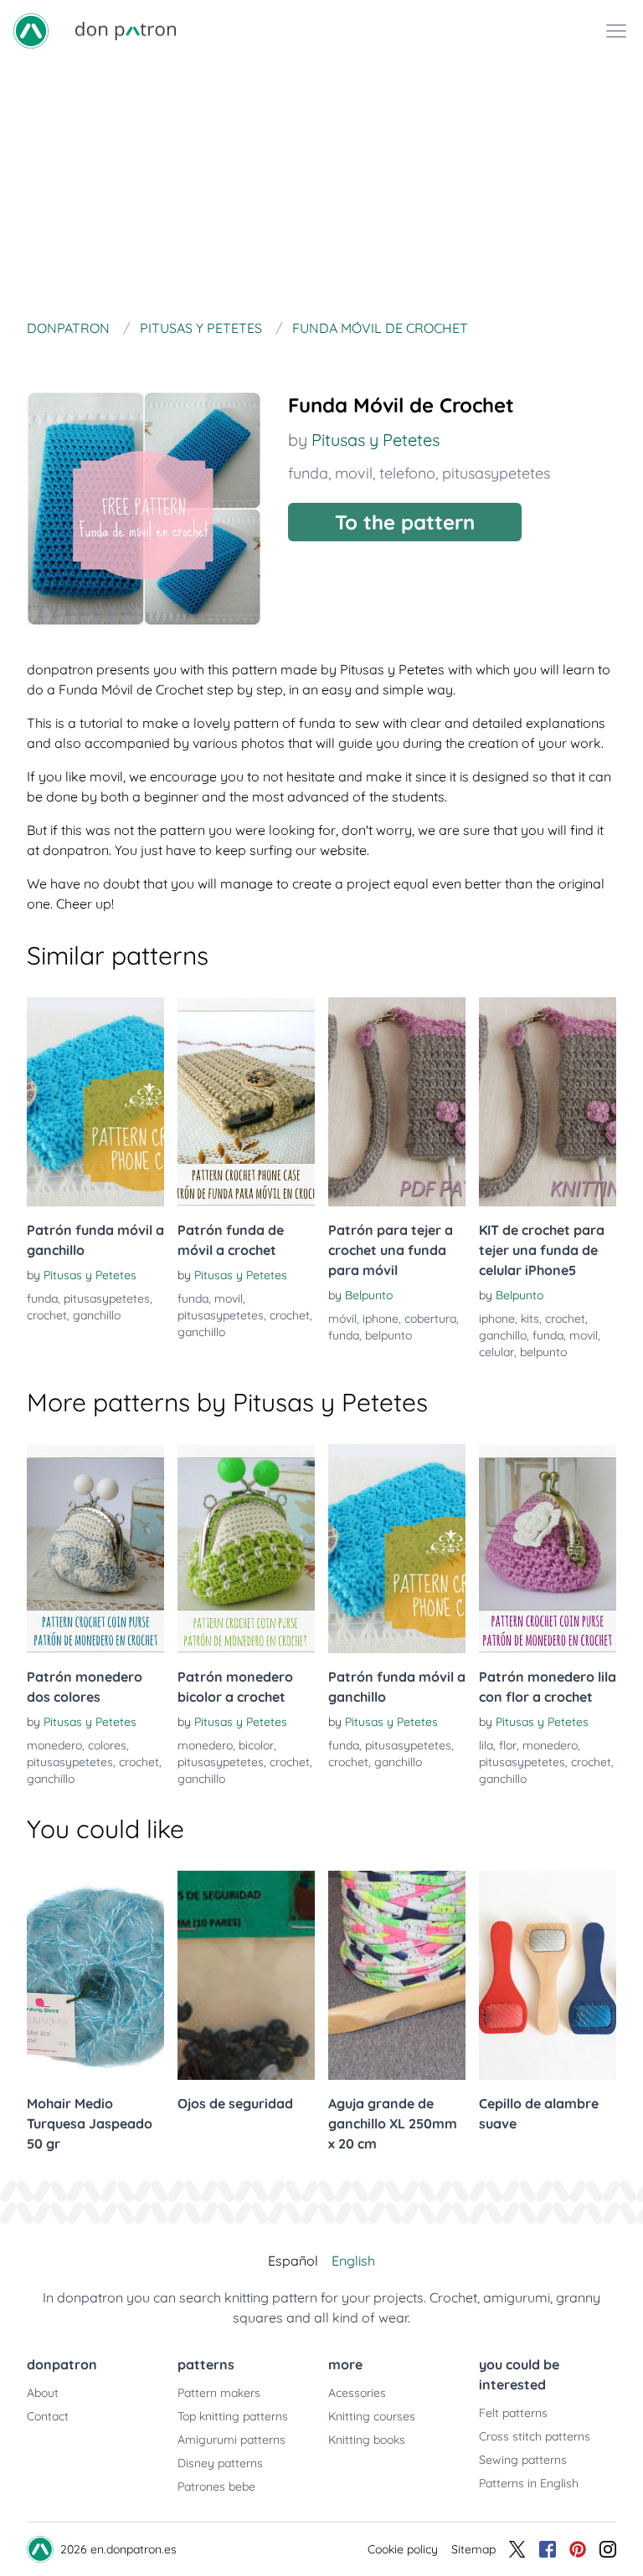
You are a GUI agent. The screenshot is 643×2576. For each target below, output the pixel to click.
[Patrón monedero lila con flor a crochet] (548, 1549)
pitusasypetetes (496, 473)
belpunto (388, 1335)
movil (354, 473)
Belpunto (369, 1295)
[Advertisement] (321, 187)
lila (486, 1745)
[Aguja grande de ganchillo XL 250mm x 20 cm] (397, 1975)
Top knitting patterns (233, 2416)
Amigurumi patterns (231, 2440)
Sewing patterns (523, 2460)
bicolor (256, 1745)
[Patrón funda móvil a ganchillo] (95, 1102)
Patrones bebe (216, 2486)
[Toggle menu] (616, 31)
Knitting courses (372, 2416)
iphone (381, 1319)
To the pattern (405, 522)
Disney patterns (220, 2463)
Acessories (357, 2393)
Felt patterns (513, 2413)
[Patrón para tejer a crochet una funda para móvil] (397, 1102)
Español (293, 2261)
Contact (48, 2416)
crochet (47, 1315)
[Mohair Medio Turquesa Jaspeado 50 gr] (95, 1975)
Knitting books (367, 2440)
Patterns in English (529, 2483)
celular (496, 1352)
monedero (54, 1745)
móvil (342, 1319)
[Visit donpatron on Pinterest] (578, 2549)
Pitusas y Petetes (376, 440)
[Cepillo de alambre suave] (548, 1975)
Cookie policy (403, 2549)
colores (107, 1745)
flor (508, 1745)
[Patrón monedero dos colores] (95, 1549)
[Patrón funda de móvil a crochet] (246, 1102)
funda (308, 473)
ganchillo (97, 1315)
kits (530, 1319)
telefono (407, 473)
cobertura (430, 1319)
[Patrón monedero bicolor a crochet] (246, 1549)
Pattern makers (219, 2393)
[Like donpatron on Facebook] (548, 2549)
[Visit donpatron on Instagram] (608, 2549)
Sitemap (473, 2549)
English (353, 2261)
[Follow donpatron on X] (517, 2549)
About (43, 2393)
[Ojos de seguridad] (246, 1975)
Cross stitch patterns (535, 2436)
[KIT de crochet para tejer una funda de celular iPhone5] (548, 1102)
